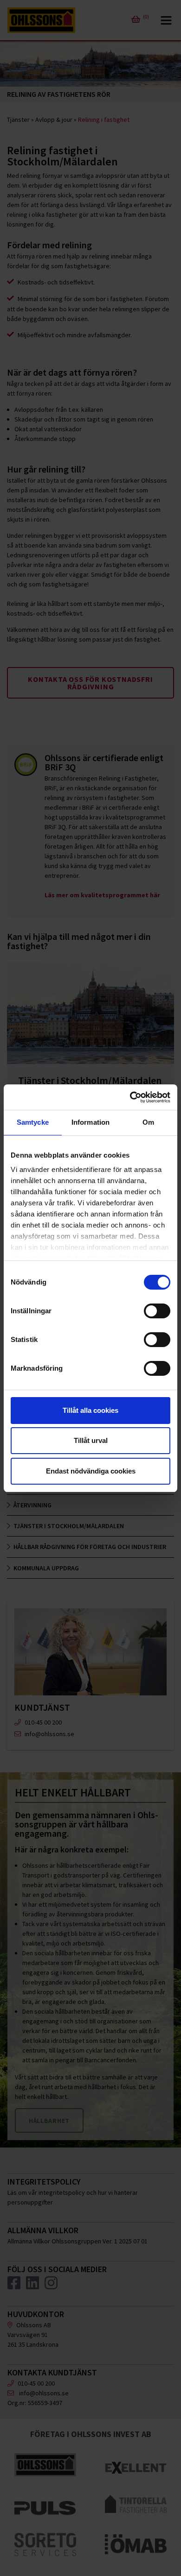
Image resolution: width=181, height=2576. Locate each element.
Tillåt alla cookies (90, 1410)
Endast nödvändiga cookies (91, 1471)
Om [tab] (148, 1122)
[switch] (157, 1311)
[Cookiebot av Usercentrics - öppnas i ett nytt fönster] (130, 1097)
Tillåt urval (91, 1440)
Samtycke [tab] (33, 1122)
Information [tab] (90, 1122)
